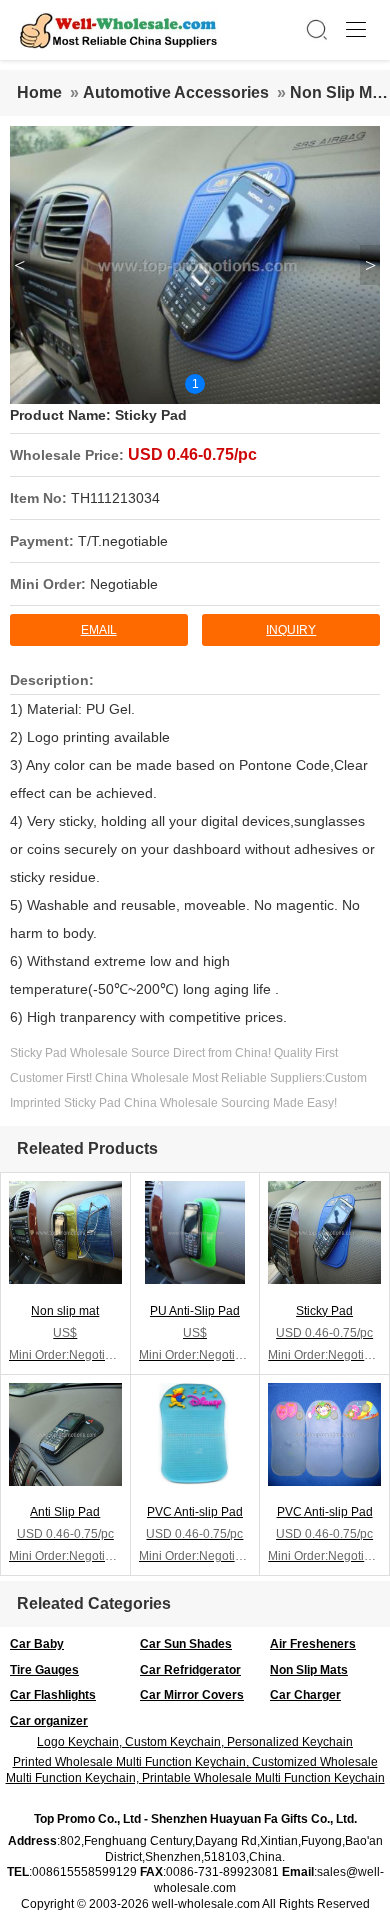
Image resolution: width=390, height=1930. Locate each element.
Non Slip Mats (309, 1670)
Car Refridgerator (190, 1670)
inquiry (291, 630)
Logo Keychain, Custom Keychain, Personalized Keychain (195, 1742)
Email (99, 630)
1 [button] (195, 384)
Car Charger (305, 1695)
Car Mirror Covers (192, 1695)
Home (39, 92)
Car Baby (37, 1644)
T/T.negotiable (123, 541)
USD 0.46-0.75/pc (192, 454)
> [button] (370, 265)
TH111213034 (115, 498)
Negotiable (124, 584)
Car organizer (49, 1721)
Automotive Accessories (176, 92)
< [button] (19, 265)
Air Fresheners (313, 1644)
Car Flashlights (53, 1695)
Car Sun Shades (186, 1644)
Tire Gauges (44, 1670)
